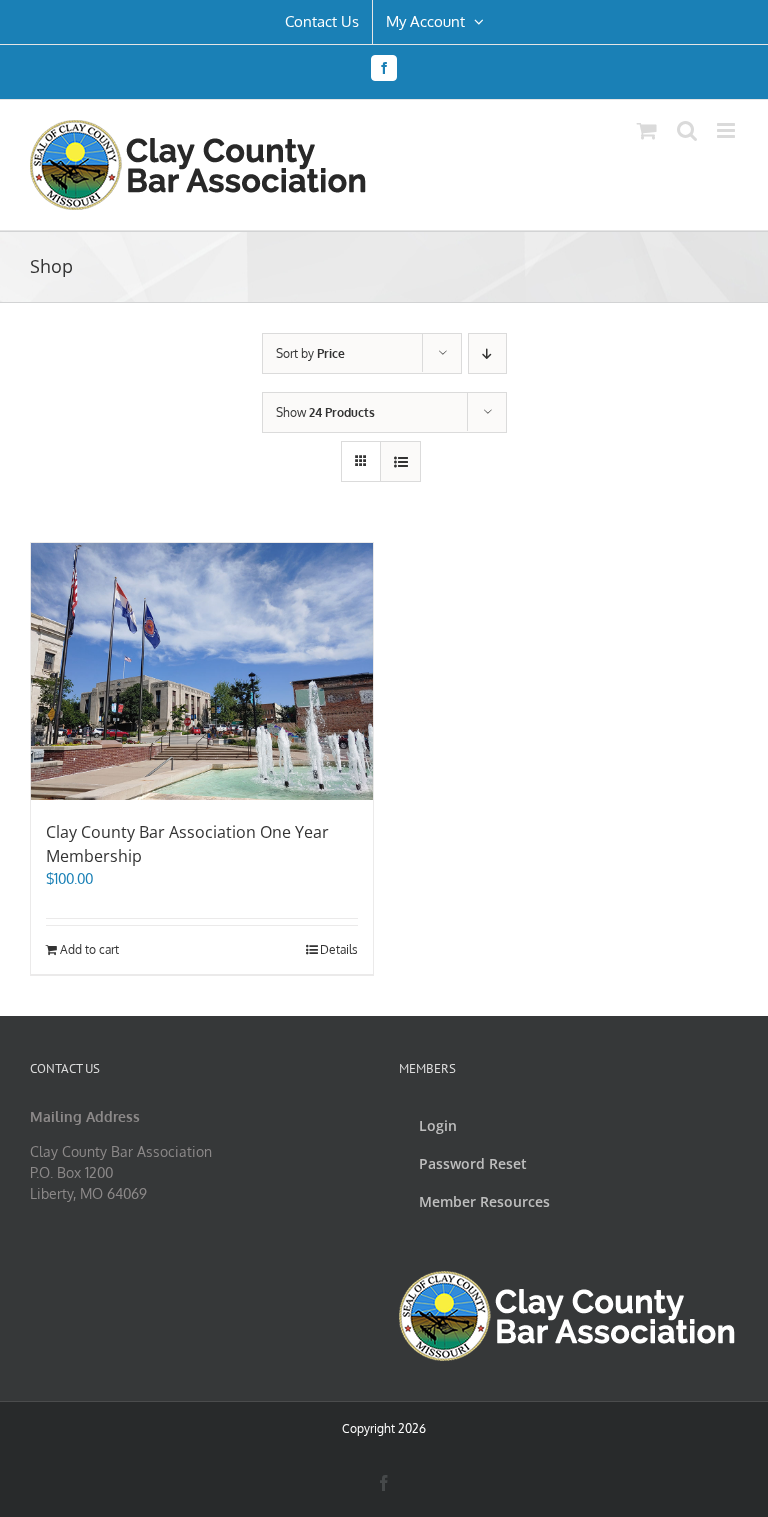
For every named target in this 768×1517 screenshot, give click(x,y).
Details (339, 949)
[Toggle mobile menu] (727, 130)
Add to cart (89, 949)
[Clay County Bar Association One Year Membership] (202, 671)
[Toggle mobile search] (687, 130)
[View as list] (400, 461)
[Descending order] (487, 353)
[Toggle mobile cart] (647, 130)
